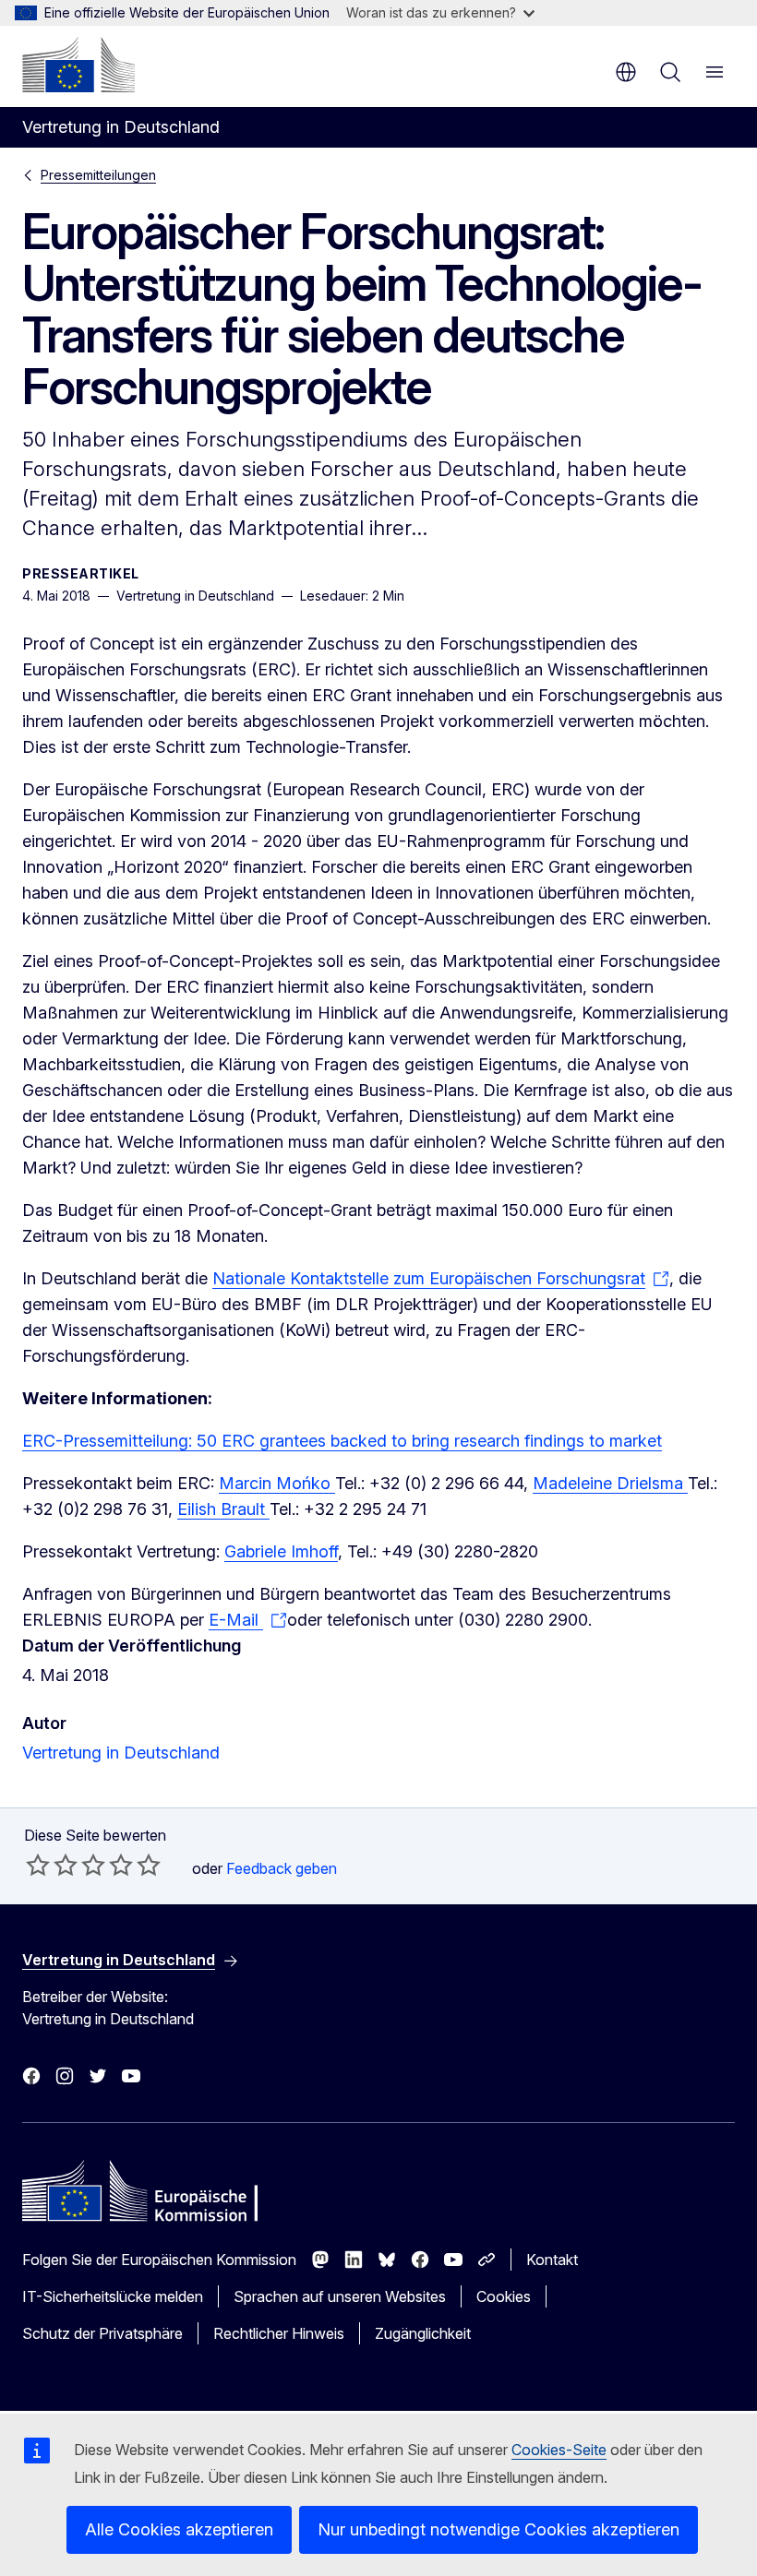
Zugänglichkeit (423, 2333)
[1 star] (38, 1865)
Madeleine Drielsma (610, 1483)
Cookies (504, 2296)
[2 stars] (52, 1865)
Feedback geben (282, 1868)
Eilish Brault (223, 1509)
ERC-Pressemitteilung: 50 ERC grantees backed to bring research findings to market (342, 1441)
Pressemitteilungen (98, 175)
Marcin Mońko (277, 1483)
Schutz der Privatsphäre (102, 2333)
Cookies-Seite (559, 2450)
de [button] (626, 72)
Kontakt (552, 2260)
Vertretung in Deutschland (121, 1753)
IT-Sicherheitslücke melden (113, 2296)
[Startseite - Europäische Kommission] (78, 65)
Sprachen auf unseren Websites (340, 2296)
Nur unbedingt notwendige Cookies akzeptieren (499, 2529)
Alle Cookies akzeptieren (179, 2529)
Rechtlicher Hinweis (279, 2333)
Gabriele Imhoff (281, 1551)
